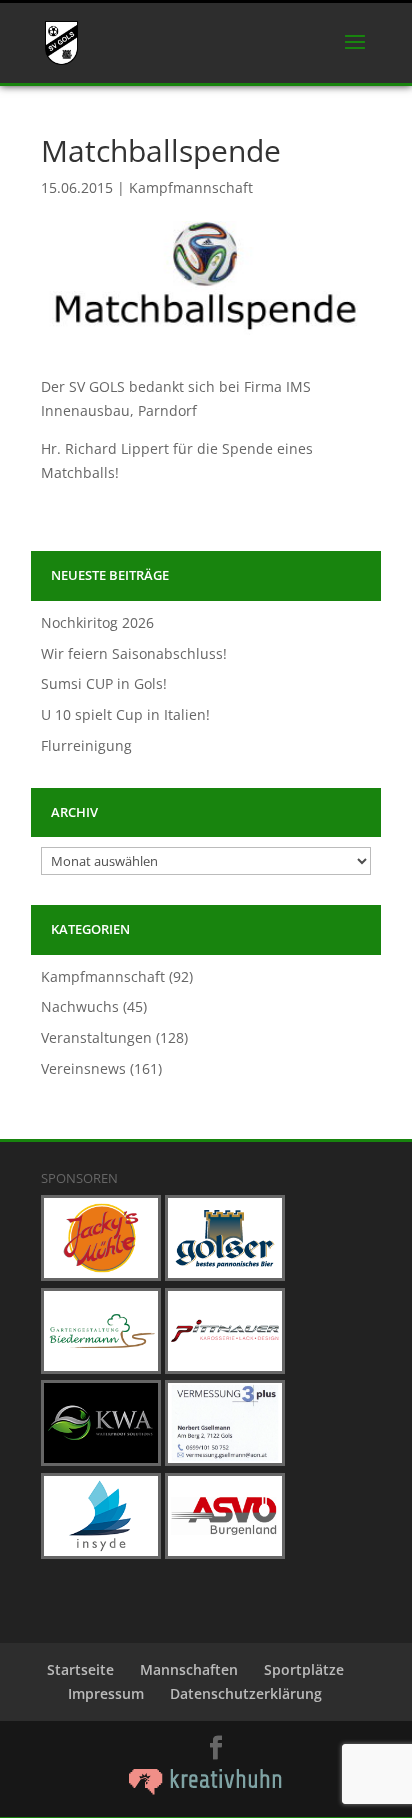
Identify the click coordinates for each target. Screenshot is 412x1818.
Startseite (80, 1669)
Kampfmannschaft (191, 187)
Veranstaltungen (96, 1037)
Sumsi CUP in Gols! (104, 683)
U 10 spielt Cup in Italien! (125, 714)
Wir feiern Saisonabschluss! (134, 653)
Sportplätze (304, 1669)
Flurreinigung (86, 745)
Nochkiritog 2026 (97, 622)
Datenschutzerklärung (246, 1693)
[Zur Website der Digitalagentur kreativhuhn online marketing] (206, 1789)
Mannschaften (189, 1669)
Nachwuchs (80, 1006)
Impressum (106, 1693)
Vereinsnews (83, 1068)
